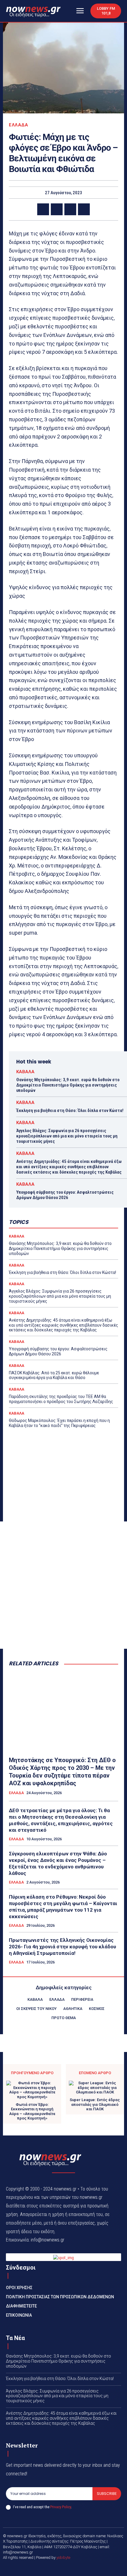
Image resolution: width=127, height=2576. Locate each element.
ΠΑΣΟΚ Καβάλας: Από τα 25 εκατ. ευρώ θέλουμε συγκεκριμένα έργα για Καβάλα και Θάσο (54, 1375)
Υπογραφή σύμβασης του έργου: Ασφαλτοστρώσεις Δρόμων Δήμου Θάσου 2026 (65, 1195)
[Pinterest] (70, 209)
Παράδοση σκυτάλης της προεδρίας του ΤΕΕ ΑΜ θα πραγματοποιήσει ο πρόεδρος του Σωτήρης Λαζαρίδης (61, 1399)
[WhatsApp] (84, 209)
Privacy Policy (61, 2507)
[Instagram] (71, 2567)
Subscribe (107, 2494)
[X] (57, 209)
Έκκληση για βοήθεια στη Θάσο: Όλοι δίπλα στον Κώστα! (70, 1111)
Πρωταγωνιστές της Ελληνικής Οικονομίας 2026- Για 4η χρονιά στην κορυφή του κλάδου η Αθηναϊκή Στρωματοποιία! (62, 1947)
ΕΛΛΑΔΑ (18, 125)
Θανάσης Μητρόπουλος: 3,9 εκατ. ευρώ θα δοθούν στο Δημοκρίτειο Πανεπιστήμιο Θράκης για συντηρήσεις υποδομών (68, 1085)
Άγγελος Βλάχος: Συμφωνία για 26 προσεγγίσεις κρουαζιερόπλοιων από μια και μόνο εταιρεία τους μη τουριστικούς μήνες (67, 1136)
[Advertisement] (63, 1585)
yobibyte (63, 2557)
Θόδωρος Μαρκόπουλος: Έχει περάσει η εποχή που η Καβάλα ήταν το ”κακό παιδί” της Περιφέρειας (59, 1423)
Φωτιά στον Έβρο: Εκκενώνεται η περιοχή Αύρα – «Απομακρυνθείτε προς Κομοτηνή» (32, 2111)
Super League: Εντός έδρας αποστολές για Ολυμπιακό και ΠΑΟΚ (95, 2104)
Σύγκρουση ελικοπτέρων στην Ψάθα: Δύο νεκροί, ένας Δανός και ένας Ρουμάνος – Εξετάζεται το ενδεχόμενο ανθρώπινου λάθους (58, 1863)
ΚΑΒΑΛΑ (25, 1072)
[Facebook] (43, 209)
